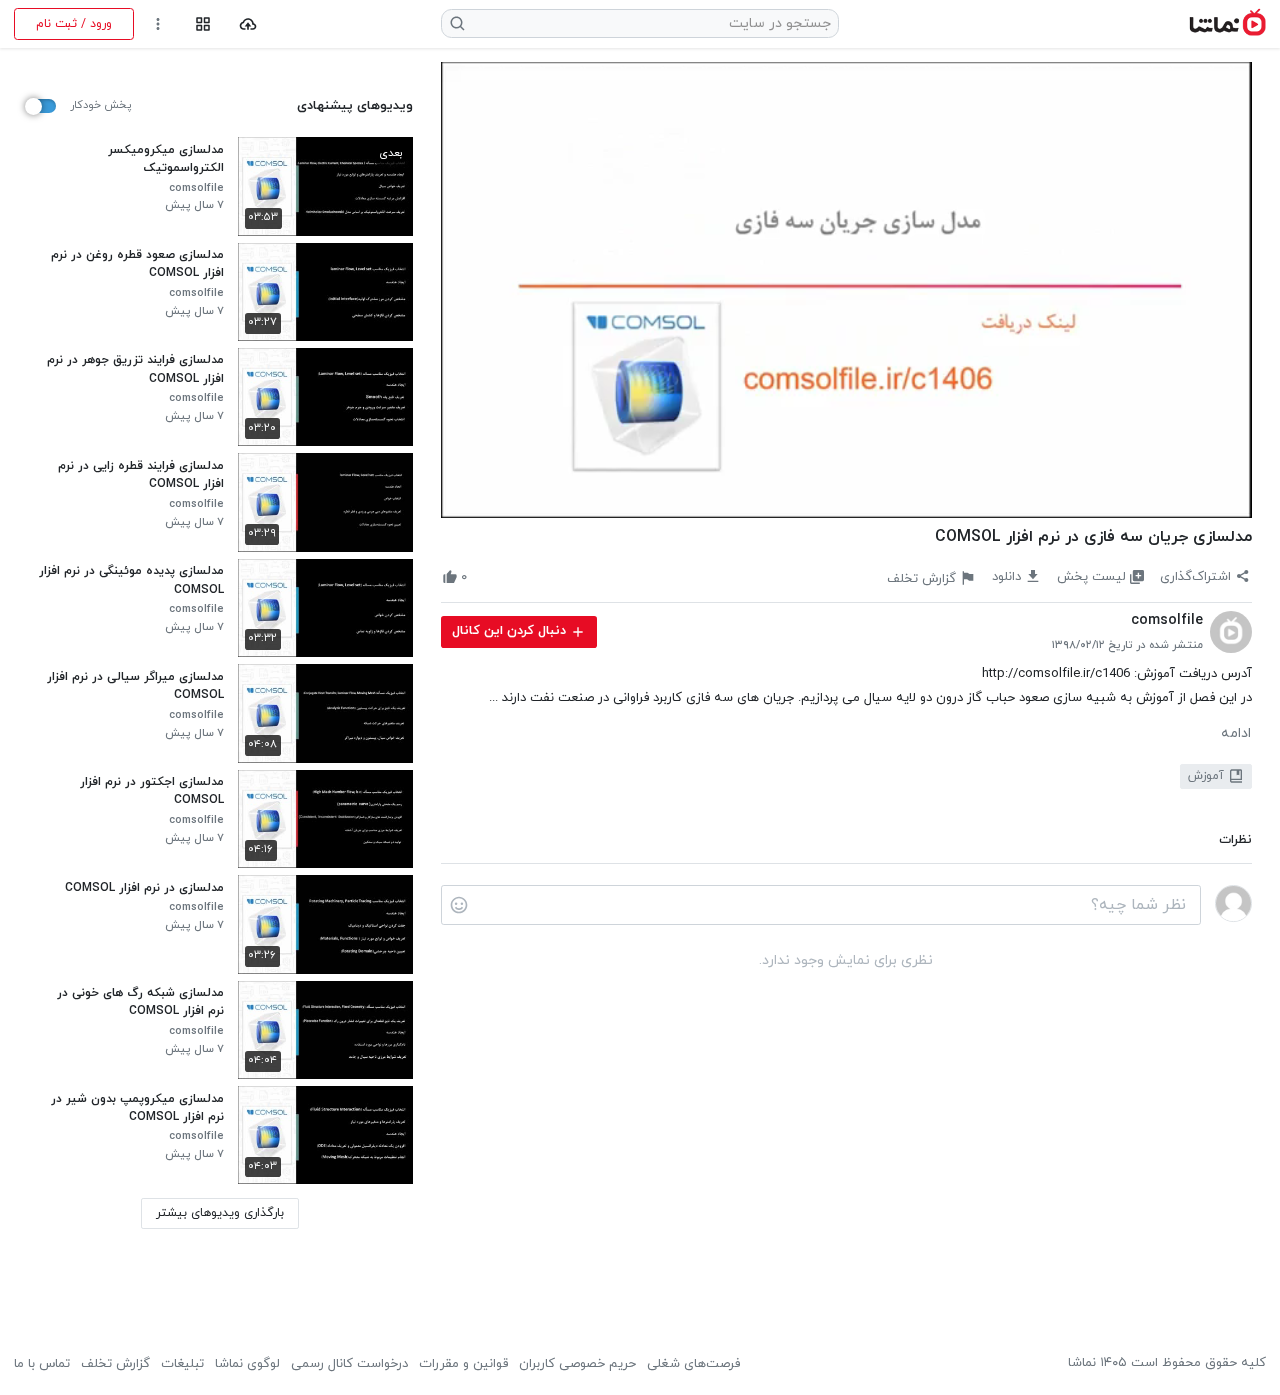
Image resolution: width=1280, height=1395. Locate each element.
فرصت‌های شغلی (693, 1364)
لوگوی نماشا (247, 1364)
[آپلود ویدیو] (248, 24)
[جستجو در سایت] (458, 23)
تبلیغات (182, 1364)
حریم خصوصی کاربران (577, 1364)
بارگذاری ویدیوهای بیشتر (220, 1213)
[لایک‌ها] (483, 577)
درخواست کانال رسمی (349, 1364)
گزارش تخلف (115, 1364)
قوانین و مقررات (463, 1364)
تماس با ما (42, 1364)
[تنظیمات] (158, 24)
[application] (846, 290)
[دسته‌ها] (202, 24)
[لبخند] (459, 905)
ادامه (1236, 734)
